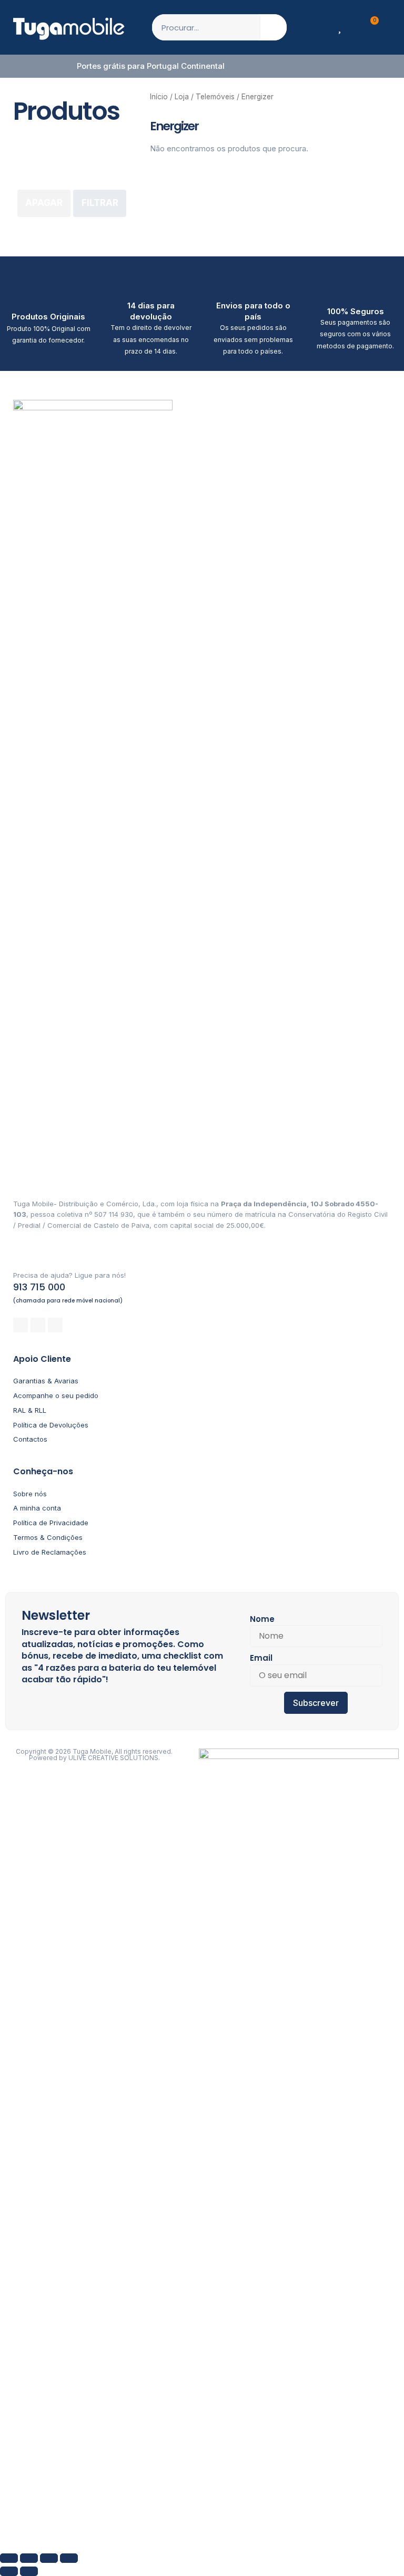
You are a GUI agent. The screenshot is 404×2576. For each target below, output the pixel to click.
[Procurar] (274, 27)
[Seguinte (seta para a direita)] (29, 2571)
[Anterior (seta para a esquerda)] (9, 2571)
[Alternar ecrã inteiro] (29, 2558)
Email (261, 1658)
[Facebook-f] (21, 1325)
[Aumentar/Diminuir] (9, 2558)
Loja (182, 97)
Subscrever (316, 1703)
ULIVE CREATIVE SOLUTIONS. (114, 1758)
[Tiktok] (55, 1325)
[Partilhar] (49, 2558)
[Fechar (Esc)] (69, 2558)
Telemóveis (215, 97)
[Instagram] (38, 1325)
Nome (262, 1619)
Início (159, 97)
